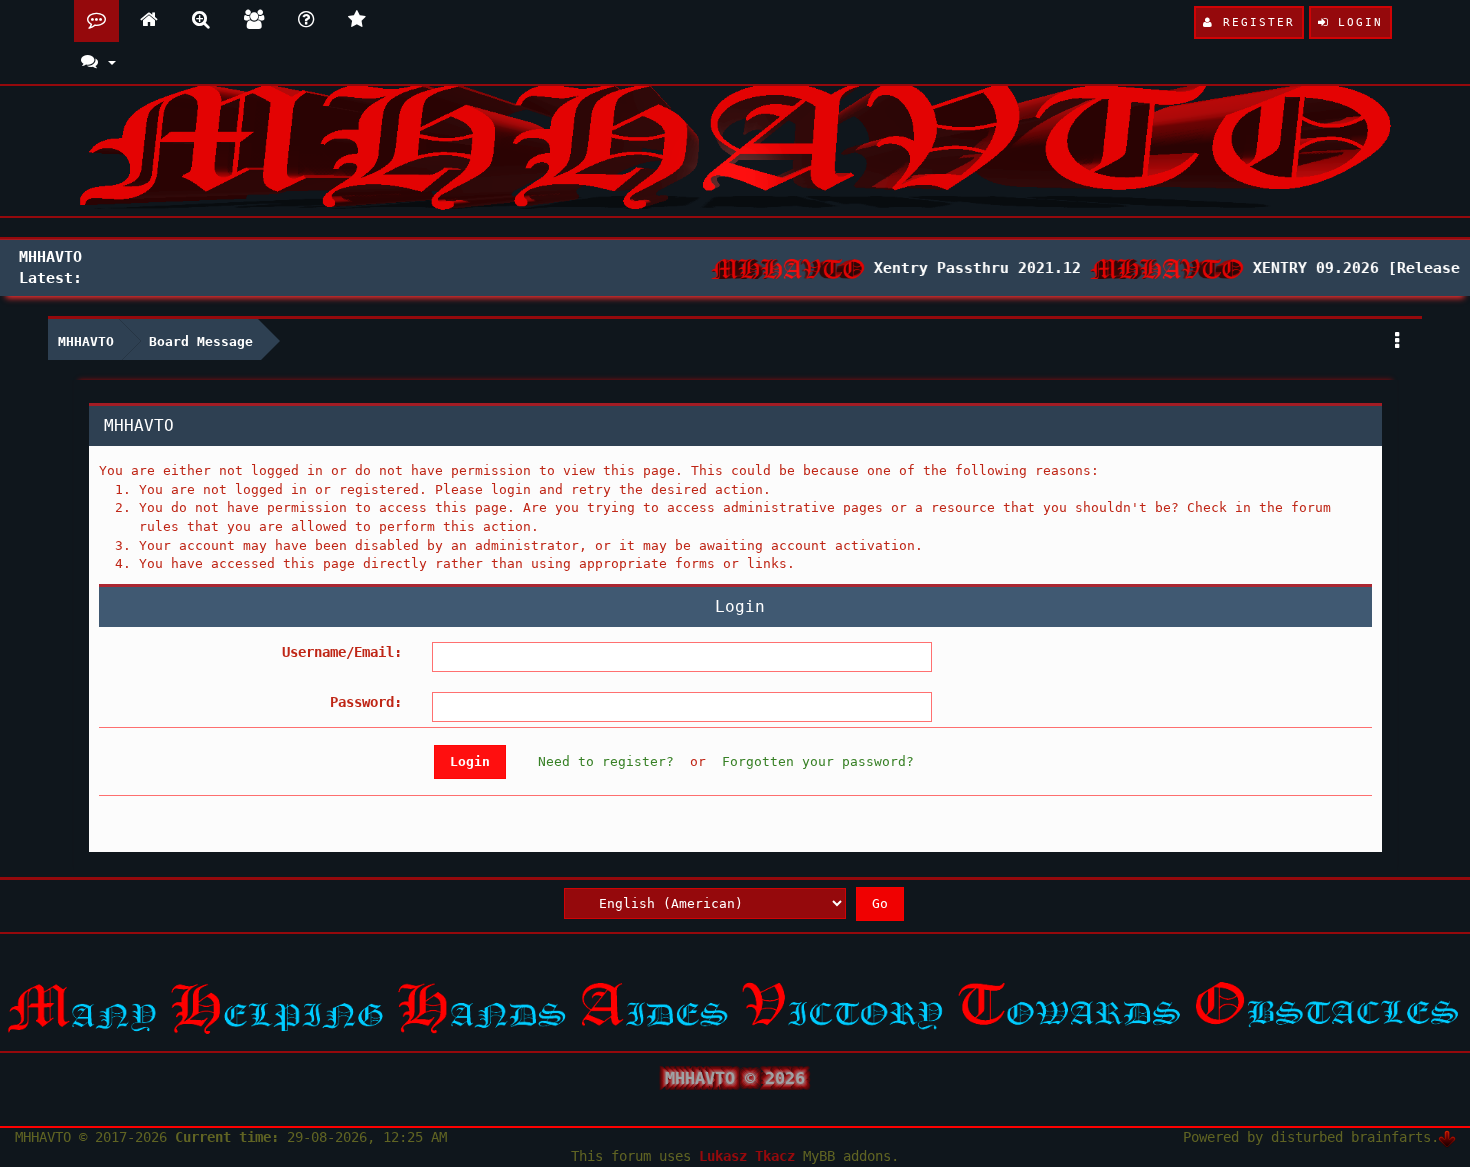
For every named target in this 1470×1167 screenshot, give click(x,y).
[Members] (254, 21)
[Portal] (149, 21)
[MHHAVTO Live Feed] (357, 21)
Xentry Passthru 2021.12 (966, 268)
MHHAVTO (86, 341)
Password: (366, 702)
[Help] (306, 21)
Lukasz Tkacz (747, 1156)
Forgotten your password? (818, 761)
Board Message (201, 341)
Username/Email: (342, 652)
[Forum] (96, 21)
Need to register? (606, 761)
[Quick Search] (201, 21)
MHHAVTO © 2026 (735, 1078)
